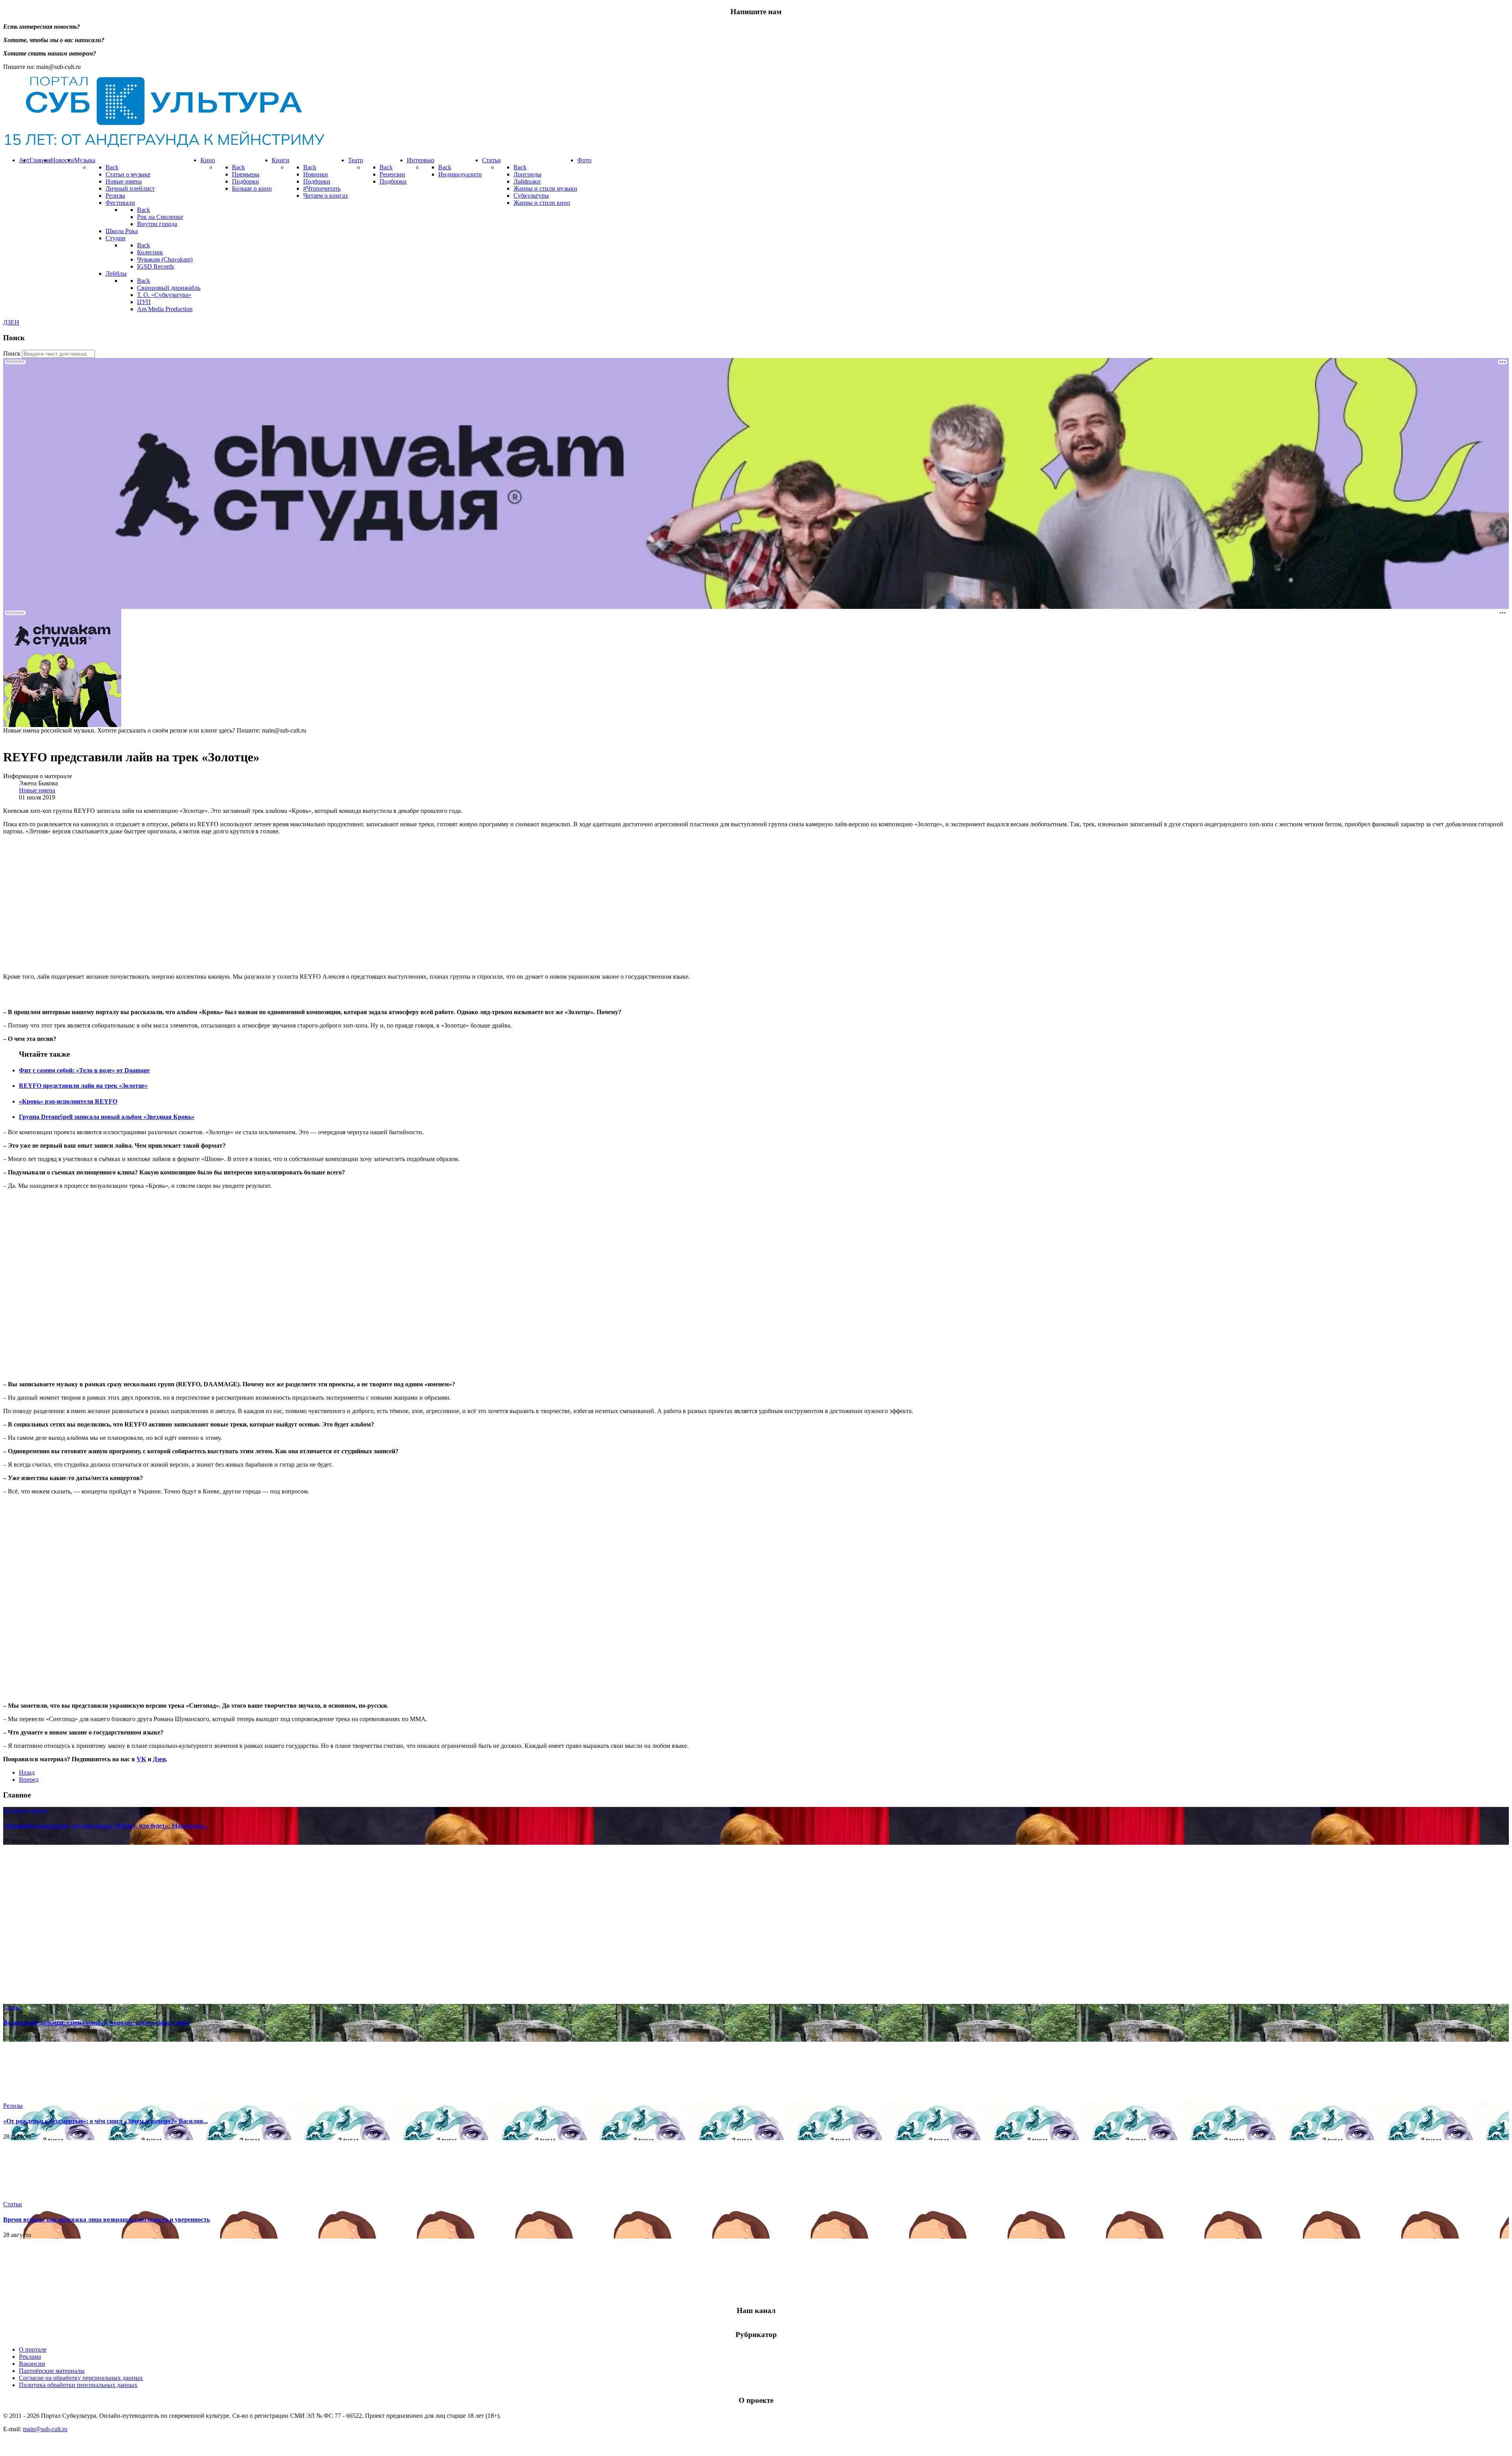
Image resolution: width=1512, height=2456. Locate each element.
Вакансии (32, 2364)
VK (141, 1759)
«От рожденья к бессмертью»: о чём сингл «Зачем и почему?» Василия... (106, 2121)
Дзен (159, 1759)
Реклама (30, 2357)
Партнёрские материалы (52, 2371)
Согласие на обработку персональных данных (81, 2378)
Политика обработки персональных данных (78, 2385)
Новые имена (37, 790)
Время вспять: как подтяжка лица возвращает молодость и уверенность (107, 2219)
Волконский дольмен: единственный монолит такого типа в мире (96, 2023)
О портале (33, 2349)
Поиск (12, 353)
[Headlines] (164, 147)
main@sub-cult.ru (45, 2429)
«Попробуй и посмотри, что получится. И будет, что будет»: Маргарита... (106, 1826)
